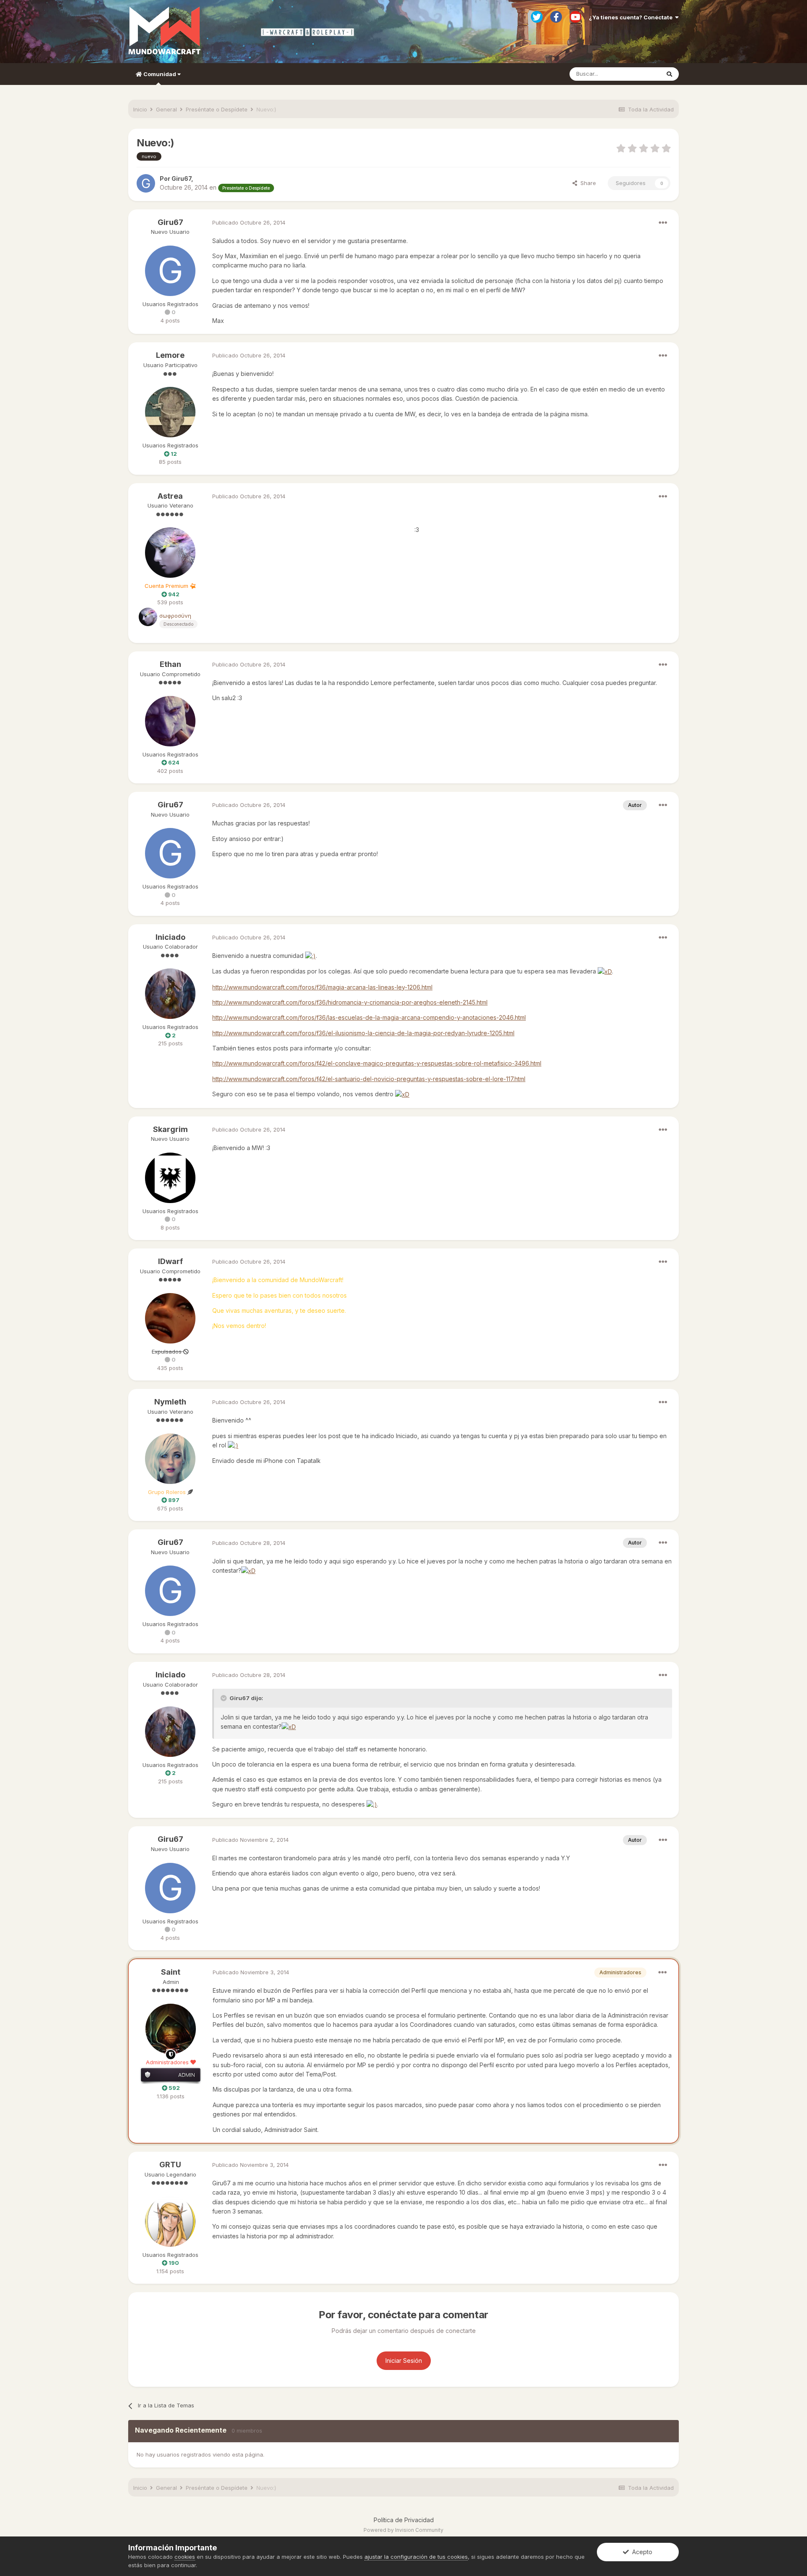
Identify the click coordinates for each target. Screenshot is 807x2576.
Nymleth (170, 1402)
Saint (171, 1972)
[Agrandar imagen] (310, 956)
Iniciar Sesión (404, 2360)
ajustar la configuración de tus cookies (416, 2557)
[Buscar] (669, 74)
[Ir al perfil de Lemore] (170, 412)
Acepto (641, 2552)
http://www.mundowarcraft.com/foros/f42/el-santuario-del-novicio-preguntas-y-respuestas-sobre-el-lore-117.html (369, 1079)
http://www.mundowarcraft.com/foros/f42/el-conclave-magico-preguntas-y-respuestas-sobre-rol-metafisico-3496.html (377, 1063)
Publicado (249, 222)
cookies (185, 2557)
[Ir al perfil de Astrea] (170, 553)
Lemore (170, 355)
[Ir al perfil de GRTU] (170, 2222)
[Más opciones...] (663, 223)
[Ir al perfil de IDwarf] (170, 1318)
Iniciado (170, 937)
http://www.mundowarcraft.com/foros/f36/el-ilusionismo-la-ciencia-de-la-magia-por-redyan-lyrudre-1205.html (363, 1033)
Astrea (170, 496)
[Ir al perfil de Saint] (171, 2029)
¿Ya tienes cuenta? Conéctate (632, 17)
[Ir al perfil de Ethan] (170, 721)
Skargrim (170, 1129)
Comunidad (160, 74)
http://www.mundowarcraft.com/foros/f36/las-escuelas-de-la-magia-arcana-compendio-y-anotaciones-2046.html (369, 1017)
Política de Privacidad (404, 2520)
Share (587, 183)
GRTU (170, 2165)
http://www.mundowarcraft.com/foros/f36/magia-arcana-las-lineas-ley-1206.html (322, 987)
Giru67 (170, 222)
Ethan (170, 664)
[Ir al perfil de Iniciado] (170, 994)
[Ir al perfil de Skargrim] (170, 1178)
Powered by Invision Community (403, 2530)
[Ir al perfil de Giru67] (146, 183)
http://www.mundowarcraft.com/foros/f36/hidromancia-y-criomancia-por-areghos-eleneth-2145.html (350, 1002)
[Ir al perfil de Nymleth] (170, 1459)
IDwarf (170, 1261)
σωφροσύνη (175, 616)
